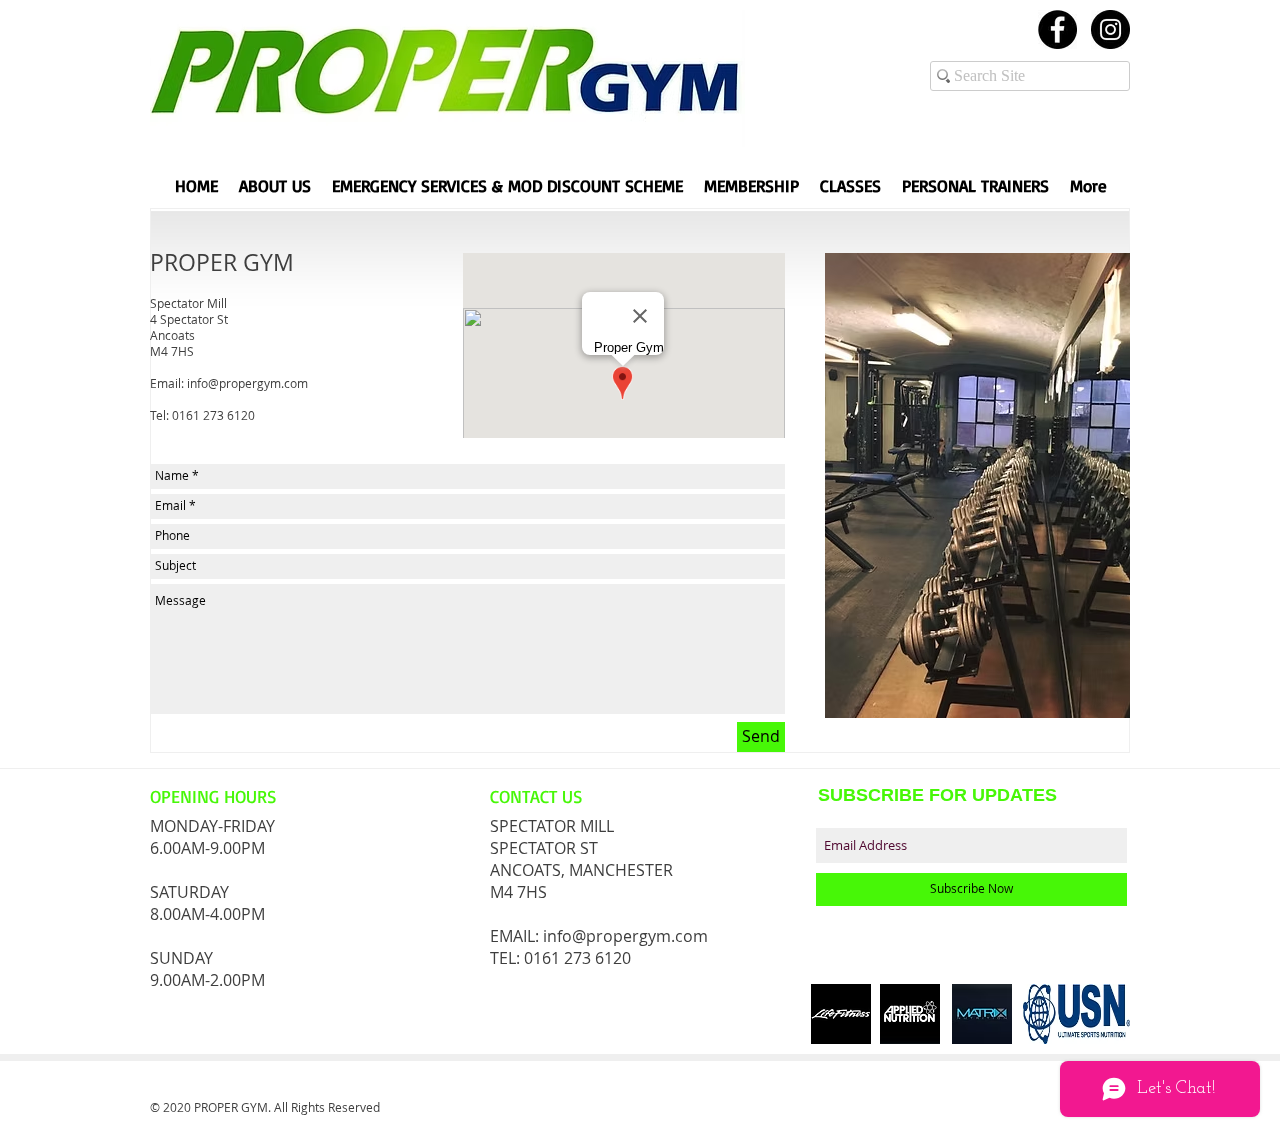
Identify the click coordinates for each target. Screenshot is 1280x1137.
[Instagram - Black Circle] (1110, 29)
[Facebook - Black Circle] (1057, 29)
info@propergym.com (247, 383)
